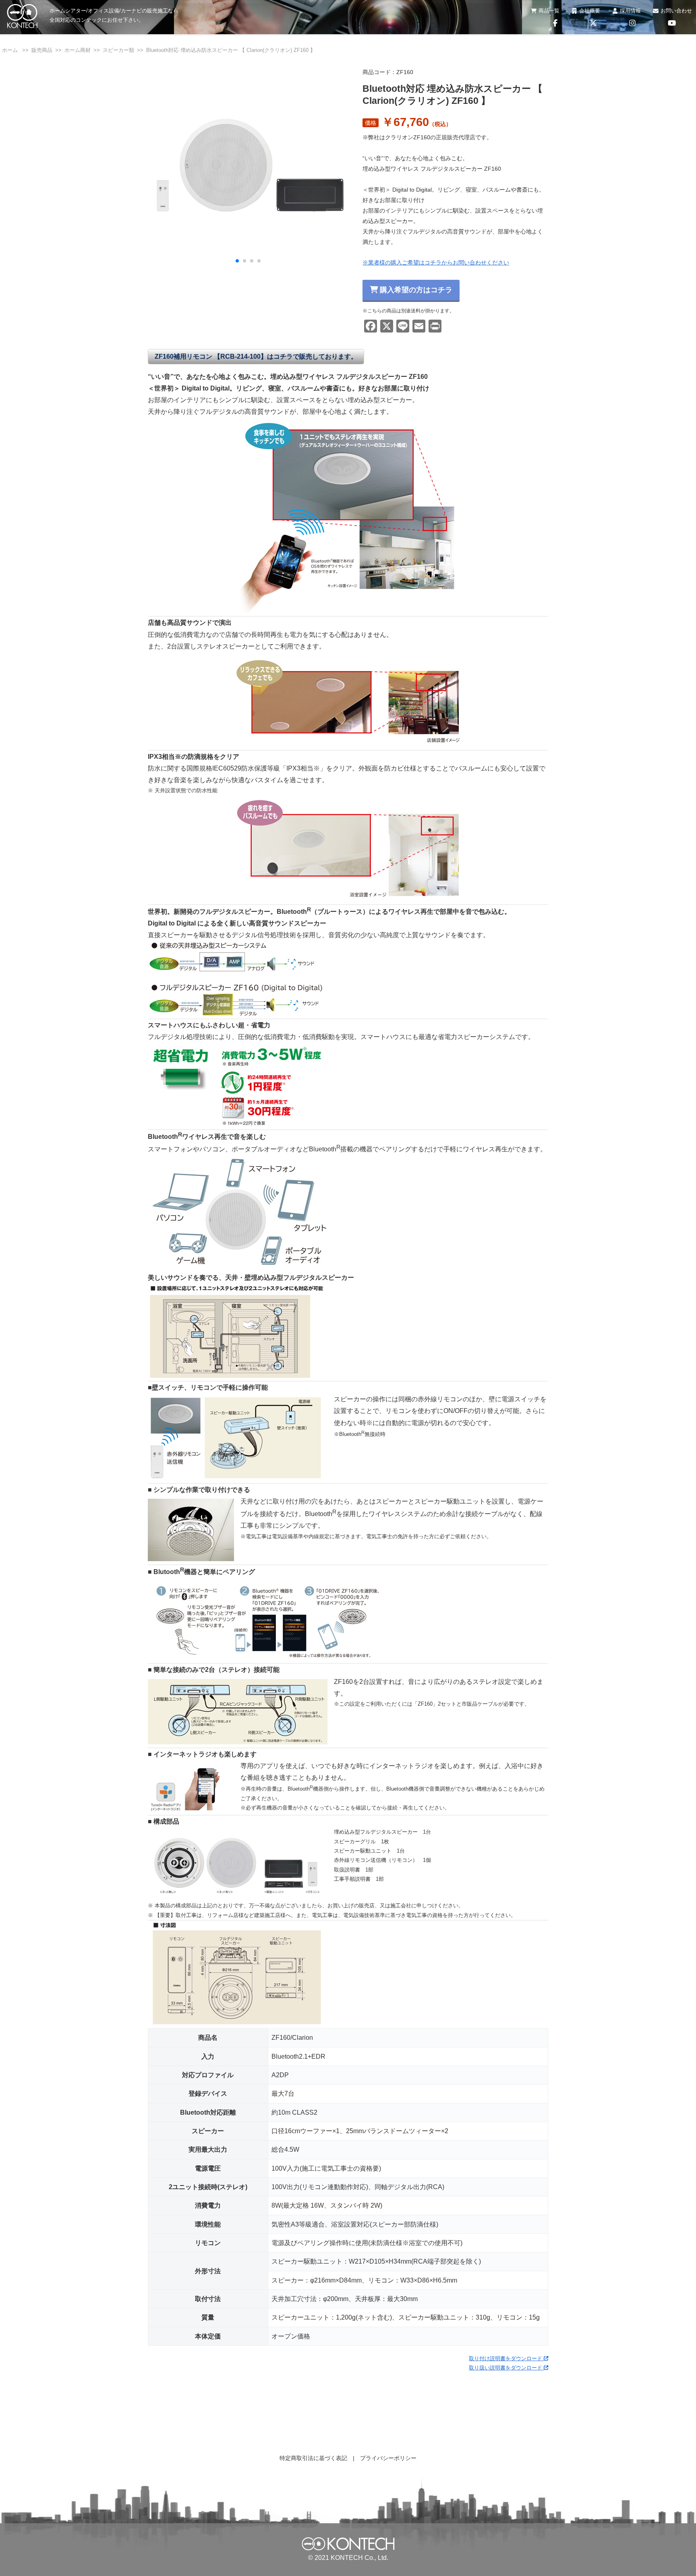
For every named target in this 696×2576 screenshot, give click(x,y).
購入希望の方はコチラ (415, 290)
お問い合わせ (676, 11)
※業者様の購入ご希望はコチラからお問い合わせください (436, 262)
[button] (237, 261)
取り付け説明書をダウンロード (506, 2358)
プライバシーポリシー (388, 2458)
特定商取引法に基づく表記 (313, 2458)
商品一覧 (549, 11)
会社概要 (590, 11)
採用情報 (630, 11)
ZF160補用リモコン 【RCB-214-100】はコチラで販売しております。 (256, 356)
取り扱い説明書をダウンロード (506, 2368)
